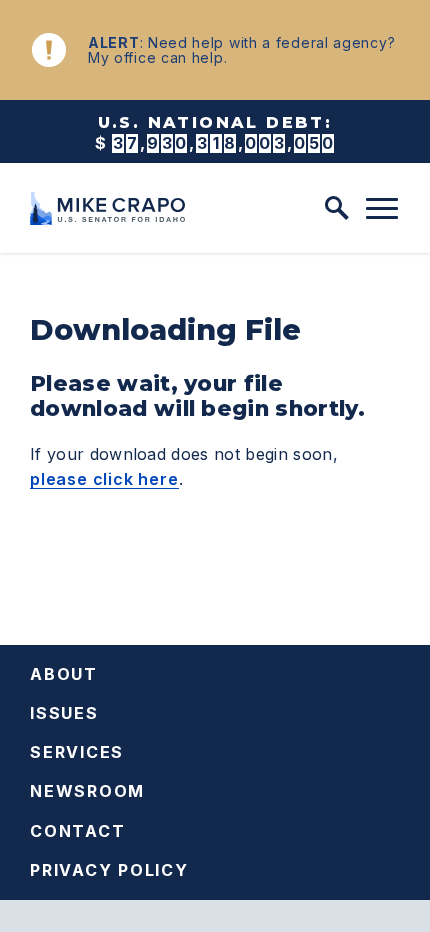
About (64, 674)
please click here (104, 479)
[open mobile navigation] (382, 209)
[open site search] (337, 208)
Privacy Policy (109, 870)
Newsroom (87, 791)
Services (77, 752)
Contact (77, 831)
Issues (64, 713)
